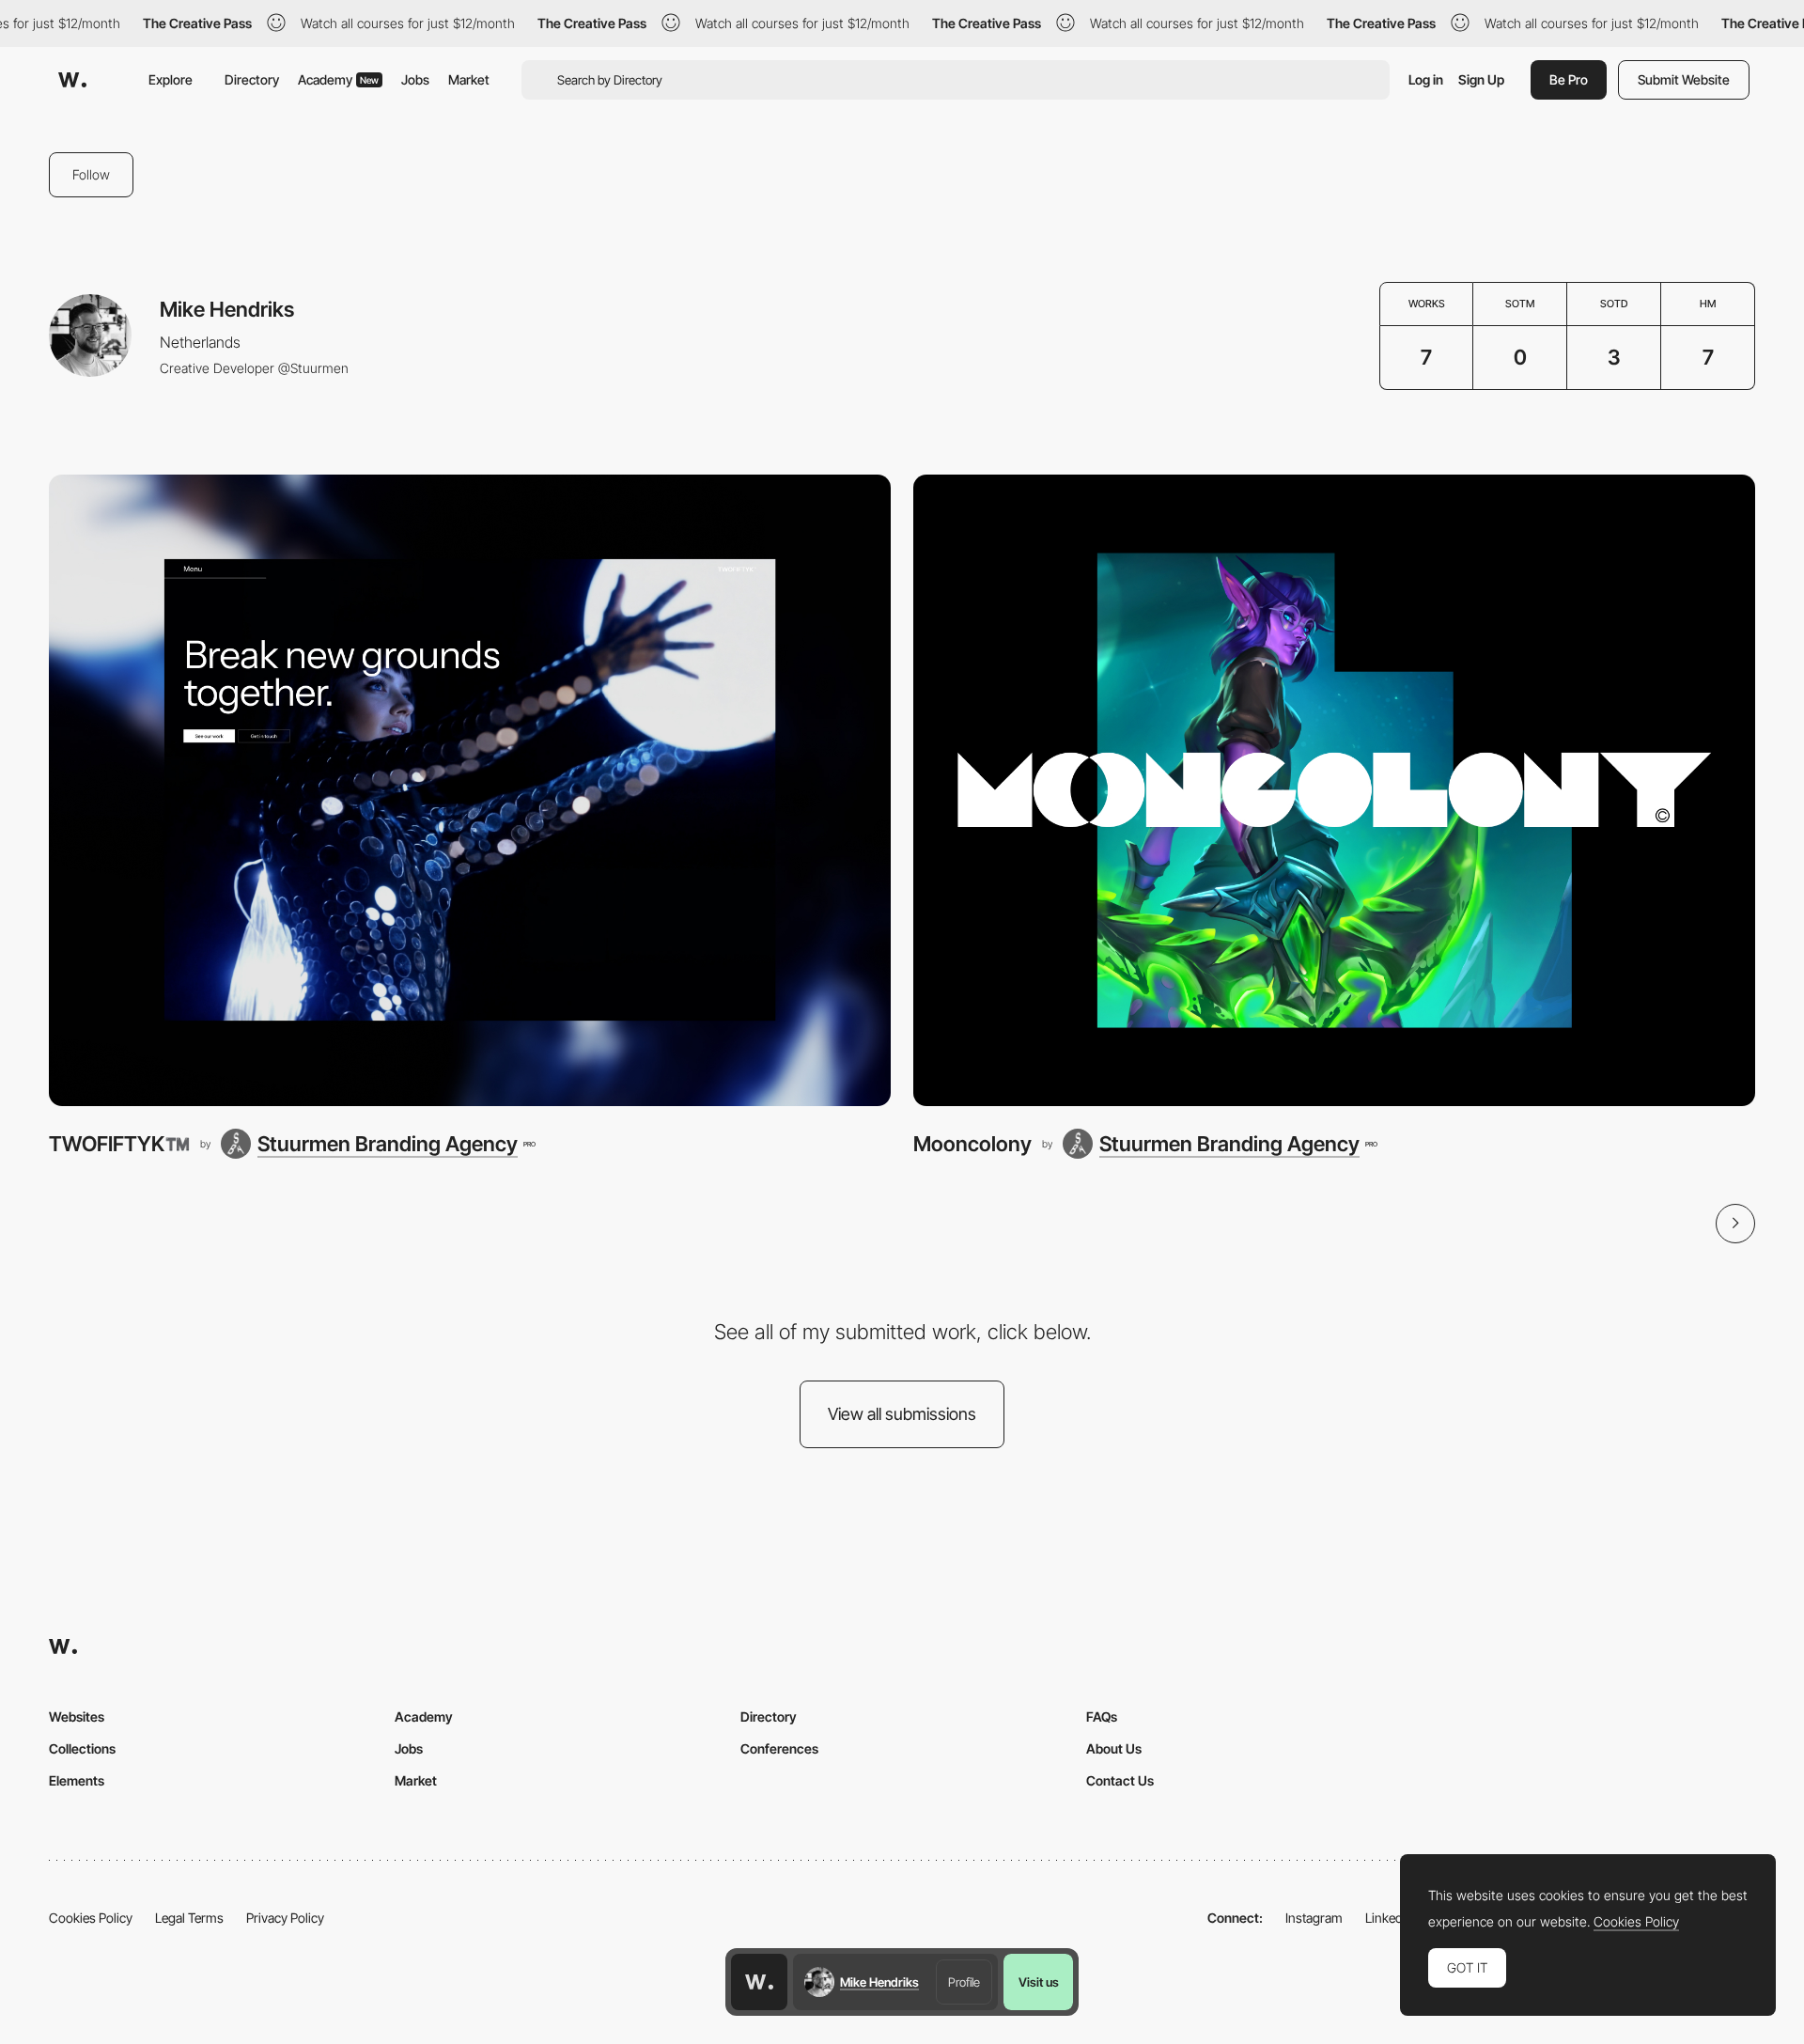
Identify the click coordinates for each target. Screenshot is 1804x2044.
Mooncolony (972, 1144)
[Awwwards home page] (759, 1982)
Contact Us (1120, 1780)
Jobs (415, 79)
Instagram (1314, 1918)
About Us (1114, 1748)
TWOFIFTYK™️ (119, 1144)
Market (469, 79)
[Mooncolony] (1334, 790)
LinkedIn (1389, 1918)
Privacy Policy (285, 1918)
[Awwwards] (72, 80)
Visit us (1039, 1982)
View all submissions (902, 1414)
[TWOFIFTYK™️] (470, 790)
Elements (77, 1780)
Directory (252, 79)
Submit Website (1684, 79)
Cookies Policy (91, 1918)
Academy (338, 79)
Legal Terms (189, 1918)
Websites (77, 1716)
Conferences (779, 1748)
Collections (82, 1748)
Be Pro (1569, 79)
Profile (964, 1982)
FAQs (1102, 1716)
